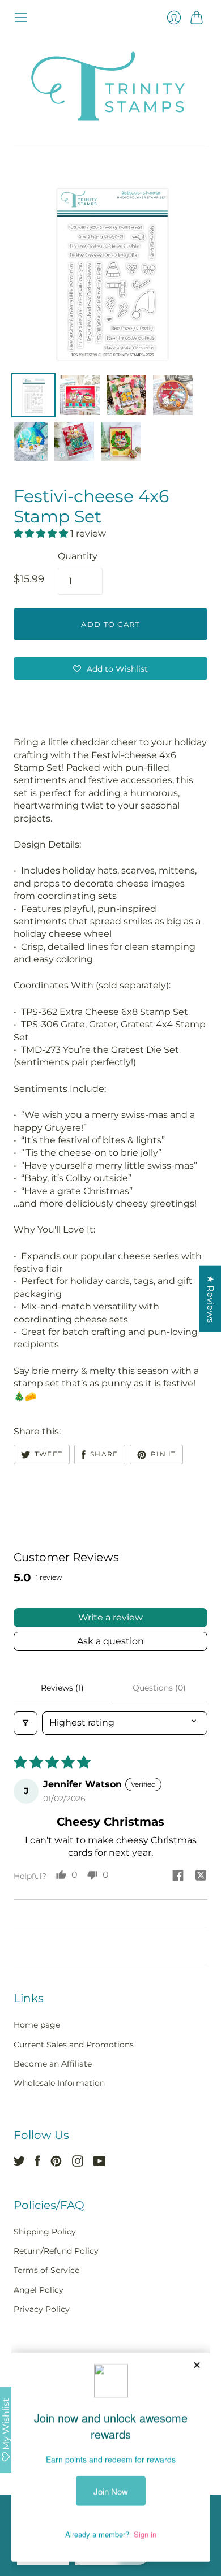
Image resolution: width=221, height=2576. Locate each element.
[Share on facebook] (178, 1877)
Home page (37, 2025)
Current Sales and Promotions (74, 2045)
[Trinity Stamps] (110, 86)
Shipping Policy (45, 2232)
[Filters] (25, 1723)
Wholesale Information (59, 2083)
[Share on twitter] (201, 1877)
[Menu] (21, 18)
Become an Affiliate (53, 2064)
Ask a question (110, 1641)
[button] (42, 533)
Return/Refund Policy (56, 2251)
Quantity (78, 556)
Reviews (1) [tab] (62, 1688)
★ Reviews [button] (211, 1299)
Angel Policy (39, 2290)
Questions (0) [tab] (159, 1688)
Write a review (110, 1617)
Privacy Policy (42, 2309)
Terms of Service (46, 2270)
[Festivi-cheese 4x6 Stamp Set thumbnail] (33, 395)
